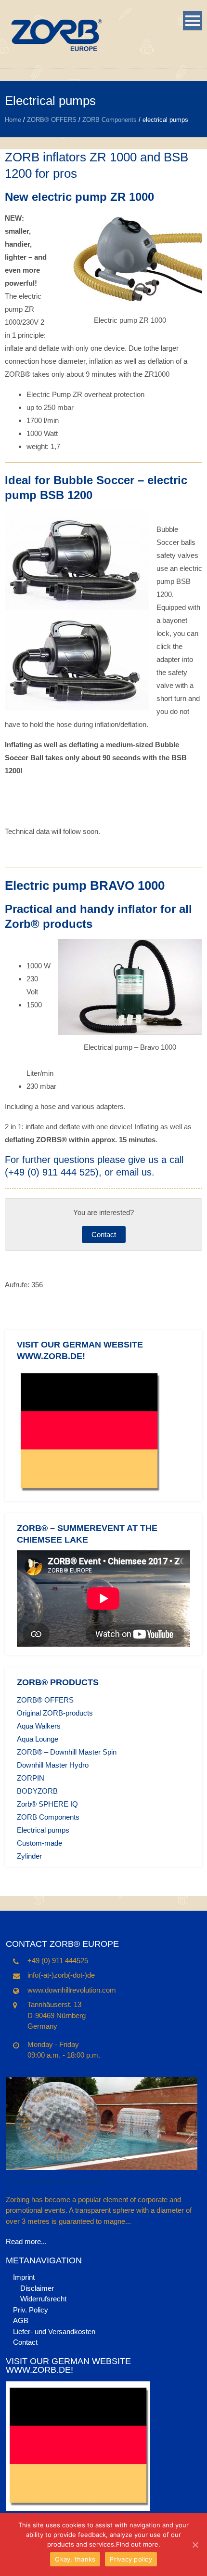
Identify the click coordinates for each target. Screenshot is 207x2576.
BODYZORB (37, 1791)
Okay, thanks (75, 2559)
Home (13, 120)
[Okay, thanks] (195, 2545)
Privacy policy (131, 2559)
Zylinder (29, 1856)
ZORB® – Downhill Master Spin (67, 1752)
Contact (104, 1235)
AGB (21, 2320)
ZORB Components (110, 120)
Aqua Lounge (38, 1739)
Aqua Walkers (39, 1726)
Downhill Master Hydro (53, 1765)
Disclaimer (37, 2288)
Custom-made (39, 1843)
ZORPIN (31, 1778)
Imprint (24, 2277)
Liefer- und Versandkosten (54, 2332)
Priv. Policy (31, 2310)
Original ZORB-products (55, 1713)
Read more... (26, 2241)
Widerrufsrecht (43, 2299)
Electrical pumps (43, 1830)
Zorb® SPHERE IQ (47, 1804)
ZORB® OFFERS (52, 120)
